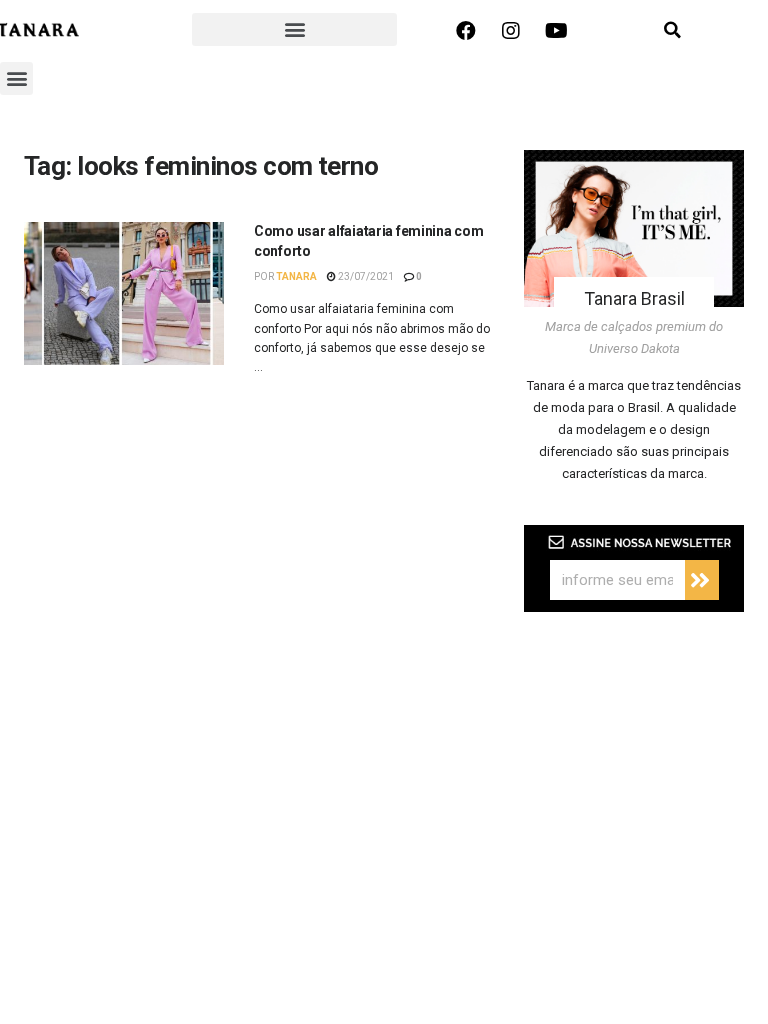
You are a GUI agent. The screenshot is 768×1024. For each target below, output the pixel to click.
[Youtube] (556, 31)
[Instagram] (511, 31)
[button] (294, 29)
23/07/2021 (365, 276)
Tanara (296, 276)
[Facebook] (466, 31)
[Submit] (702, 580)
